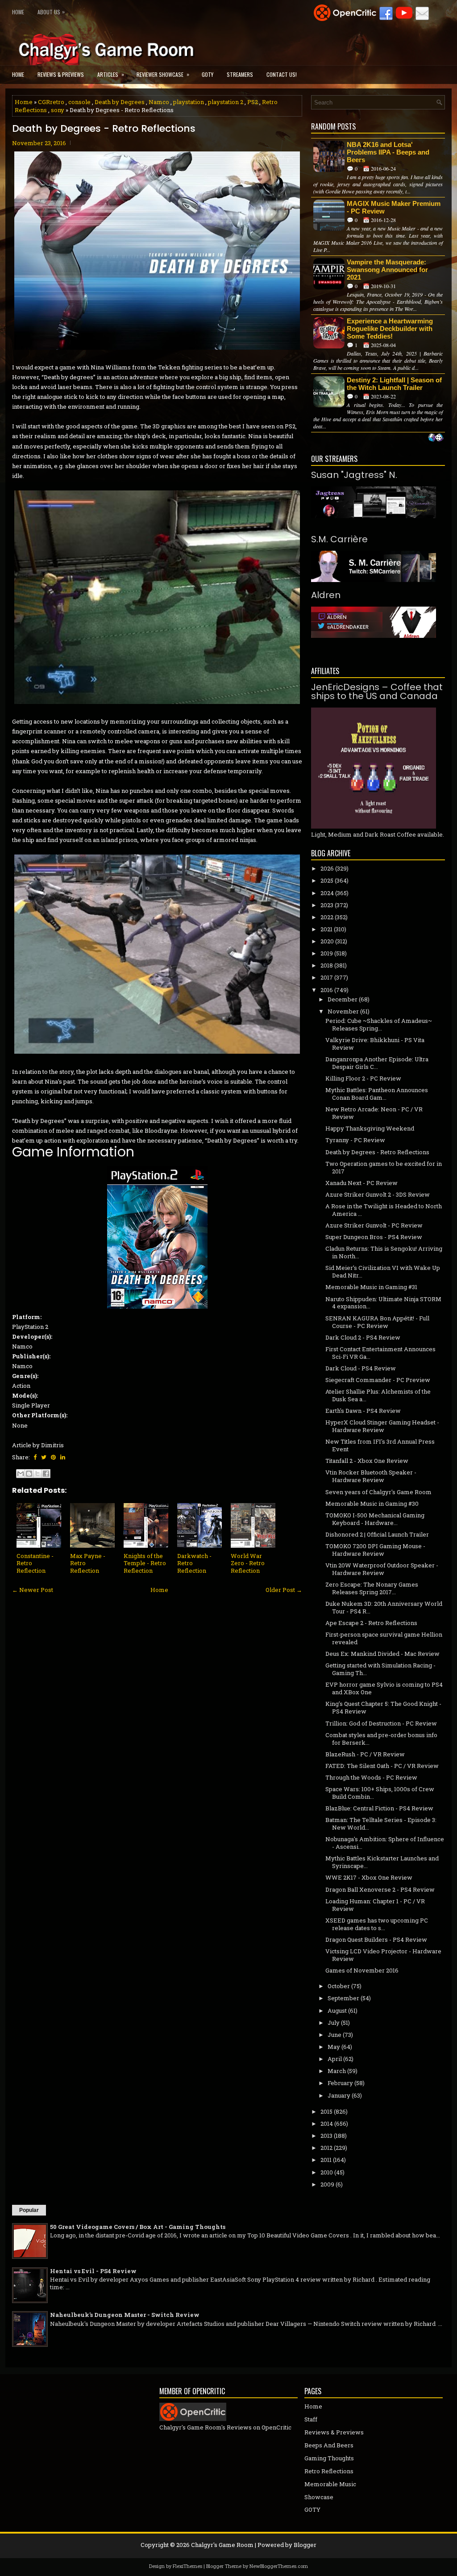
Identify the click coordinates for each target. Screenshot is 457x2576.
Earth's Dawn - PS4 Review (363, 1411)
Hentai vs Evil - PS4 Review (93, 2271)
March (337, 2071)
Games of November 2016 (362, 1970)
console (79, 102)
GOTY (208, 74)
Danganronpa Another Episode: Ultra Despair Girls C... (377, 1063)
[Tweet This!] (44, 1457)
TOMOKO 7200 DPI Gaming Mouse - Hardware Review (375, 1550)
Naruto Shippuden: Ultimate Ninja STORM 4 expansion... (383, 1303)
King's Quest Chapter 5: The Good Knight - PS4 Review (383, 1707)
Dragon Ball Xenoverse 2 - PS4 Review (380, 1889)
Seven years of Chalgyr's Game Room (378, 1492)
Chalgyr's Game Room (222, 2545)
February (340, 2083)
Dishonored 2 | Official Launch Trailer (377, 1534)
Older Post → (284, 1590)
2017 (327, 977)
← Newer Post (33, 1590)
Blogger (305, 2545)
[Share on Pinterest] (53, 1457)
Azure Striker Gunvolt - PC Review (374, 1225)
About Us (51, 12)
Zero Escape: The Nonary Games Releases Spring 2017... (372, 1588)
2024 (327, 893)
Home (18, 12)
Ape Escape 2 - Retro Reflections (371, 1623)
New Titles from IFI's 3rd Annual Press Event (380, 1445)
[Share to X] (37, 1474)
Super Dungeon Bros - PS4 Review (374, 1237)
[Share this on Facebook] (35, 1457)
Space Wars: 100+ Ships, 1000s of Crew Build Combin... (380, 1793)
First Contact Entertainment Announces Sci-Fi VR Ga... (380, 1353)
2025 (327, 880)
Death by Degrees (120, 102)
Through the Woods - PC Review (371, 1777)
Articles (111, 74)
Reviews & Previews (61, 74)
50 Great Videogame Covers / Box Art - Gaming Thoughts (138, 2227)
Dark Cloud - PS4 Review (361, 1368)
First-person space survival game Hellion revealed (384, 1638)
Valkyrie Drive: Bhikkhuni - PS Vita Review (375, 1044)
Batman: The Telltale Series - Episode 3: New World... (381, 1824)
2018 (327, 965)
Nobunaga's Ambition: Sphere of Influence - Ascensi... (385, 1843)
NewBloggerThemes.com (279, 2566)
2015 (326, 2111)
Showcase (319, 2497)
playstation (189, 102)
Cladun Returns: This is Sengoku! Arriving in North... (384, 1252)
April (335, 2059)
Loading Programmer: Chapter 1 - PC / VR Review (375, 1905)
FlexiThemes (187, 2566)
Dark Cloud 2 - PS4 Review (363, 1337)
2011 (326, 2160)
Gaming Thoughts (329, 2458)
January (339, 2095)
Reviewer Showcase (163, 74)
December (343, 999)
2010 (327, 2172)
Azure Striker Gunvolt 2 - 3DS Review (378, 1194)
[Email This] (21, 1474)
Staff (311, 2419)
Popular (29, 2210)
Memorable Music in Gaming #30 (372, 1504)
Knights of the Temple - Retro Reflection (145, 1563)
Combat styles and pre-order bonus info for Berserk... (381, 1739)
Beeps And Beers (329, 2445)
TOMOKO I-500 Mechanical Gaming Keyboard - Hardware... (375, 1519)
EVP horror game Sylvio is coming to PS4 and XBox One (384, 1688)
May (334, 2047)
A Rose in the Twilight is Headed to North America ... (384, 1210)
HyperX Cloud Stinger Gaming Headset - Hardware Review (382, 1426)
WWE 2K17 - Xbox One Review (369, 1877)
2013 (326, 2136)
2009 (327, 2184)
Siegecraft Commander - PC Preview (378, 1380)
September (343, 1998)
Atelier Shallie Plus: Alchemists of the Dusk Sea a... (378, 1395)
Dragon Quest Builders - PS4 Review (376, 1939)
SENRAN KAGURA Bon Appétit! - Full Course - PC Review (377, 1322)
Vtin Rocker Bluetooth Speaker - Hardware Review (371, 1476)
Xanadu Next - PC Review (361, 1183)
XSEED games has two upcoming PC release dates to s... (377, 1924)
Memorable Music (330, 2484)
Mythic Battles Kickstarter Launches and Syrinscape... (382, 1862)
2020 (327, 941)
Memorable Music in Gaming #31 (371, 1287)
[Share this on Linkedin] (63, 1457)
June (334, 2035)
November (343, 1011)
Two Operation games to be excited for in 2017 (384, 1167)
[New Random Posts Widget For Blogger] (436, 438)
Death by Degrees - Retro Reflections (104, 129)
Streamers (240, 74)
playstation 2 (226, 102)
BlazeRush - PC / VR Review (365, 1754)
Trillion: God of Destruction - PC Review (381, 1723)
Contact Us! (282, 74)
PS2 (253, 102)
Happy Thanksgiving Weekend (370, 1128)
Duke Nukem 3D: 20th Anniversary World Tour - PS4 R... (384, 1607)
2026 (327, 868)
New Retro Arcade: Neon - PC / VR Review (374, 1113)
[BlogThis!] (29, 1474)
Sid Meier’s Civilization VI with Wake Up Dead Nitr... (383, 1271)
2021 (326, 929)
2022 (327, 917)
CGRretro (51, 102)
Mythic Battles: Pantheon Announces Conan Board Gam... (377, 1094)
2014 (327, 2124)
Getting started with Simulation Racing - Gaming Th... (380, 1669)
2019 (327, 953)
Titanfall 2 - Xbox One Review (367, 1461)
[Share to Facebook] (46, 1474)
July (334, 2023)
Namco (159, 102)
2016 (327, 990)
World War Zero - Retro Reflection (248, 1563)
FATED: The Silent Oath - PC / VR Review (382, 1766)
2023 (327, 905)
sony (58, 110)
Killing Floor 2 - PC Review (363, 1078)
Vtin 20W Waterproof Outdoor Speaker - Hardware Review (382, 1569)
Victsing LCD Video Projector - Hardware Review (383, 1955)
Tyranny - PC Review (355, 1140)
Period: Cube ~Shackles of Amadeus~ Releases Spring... (379, 1024)
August (337, 2011)
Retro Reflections (329, 2471)
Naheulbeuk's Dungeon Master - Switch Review (125, 2315)
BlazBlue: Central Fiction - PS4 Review (379, 1808)
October (339, 1986)
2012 (326, 2148)
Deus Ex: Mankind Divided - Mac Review (382, 1654)
